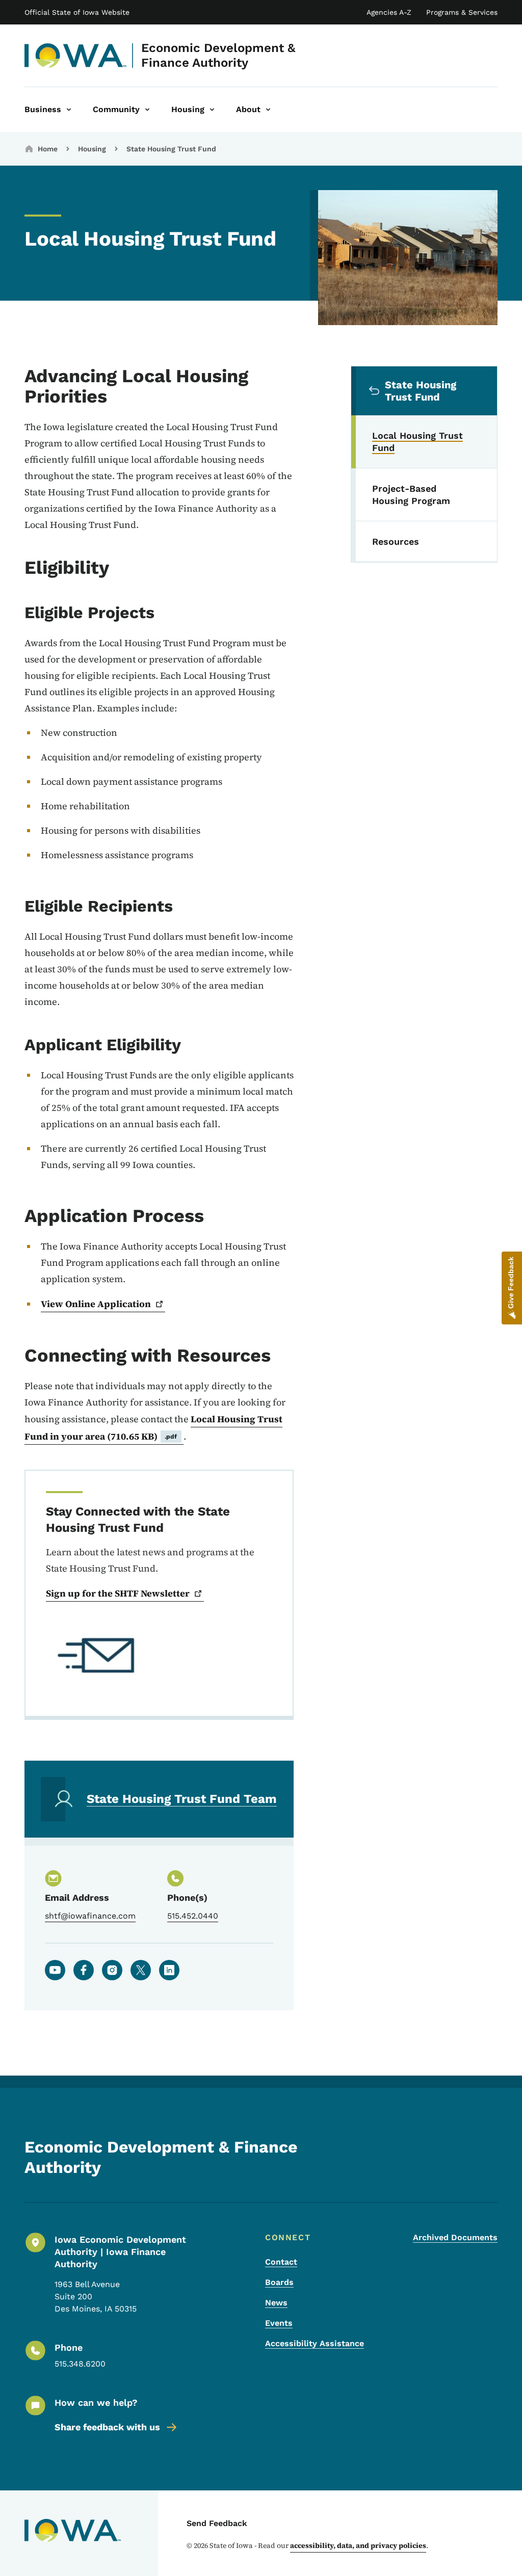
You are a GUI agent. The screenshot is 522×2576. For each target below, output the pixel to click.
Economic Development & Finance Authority (218, 55)
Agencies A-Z (389, 12)
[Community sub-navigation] (147, 110)
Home (48, 149)
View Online (96, 1304)
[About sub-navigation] (268, 110)
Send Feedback (217, 2523)
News (276, 2303)
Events (279, 2323)
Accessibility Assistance (315, 2343)
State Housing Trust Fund (171, 149)
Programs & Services (462, 12)
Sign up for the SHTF (118, 1593)
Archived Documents (455, 2237)
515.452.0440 (193, 1916)
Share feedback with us (107, 2427)
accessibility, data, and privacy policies (358, 2545)
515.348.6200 (80, 2364)
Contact (281, 2262)
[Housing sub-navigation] (212, 110)
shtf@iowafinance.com (90, 1916)
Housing (92, 149)
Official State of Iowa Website (77, 12)
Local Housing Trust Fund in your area (153, 1428)
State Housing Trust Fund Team (182, 1799)
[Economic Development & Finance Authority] (76, 56)
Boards (279, 2282)
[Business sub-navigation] (69, 110)
